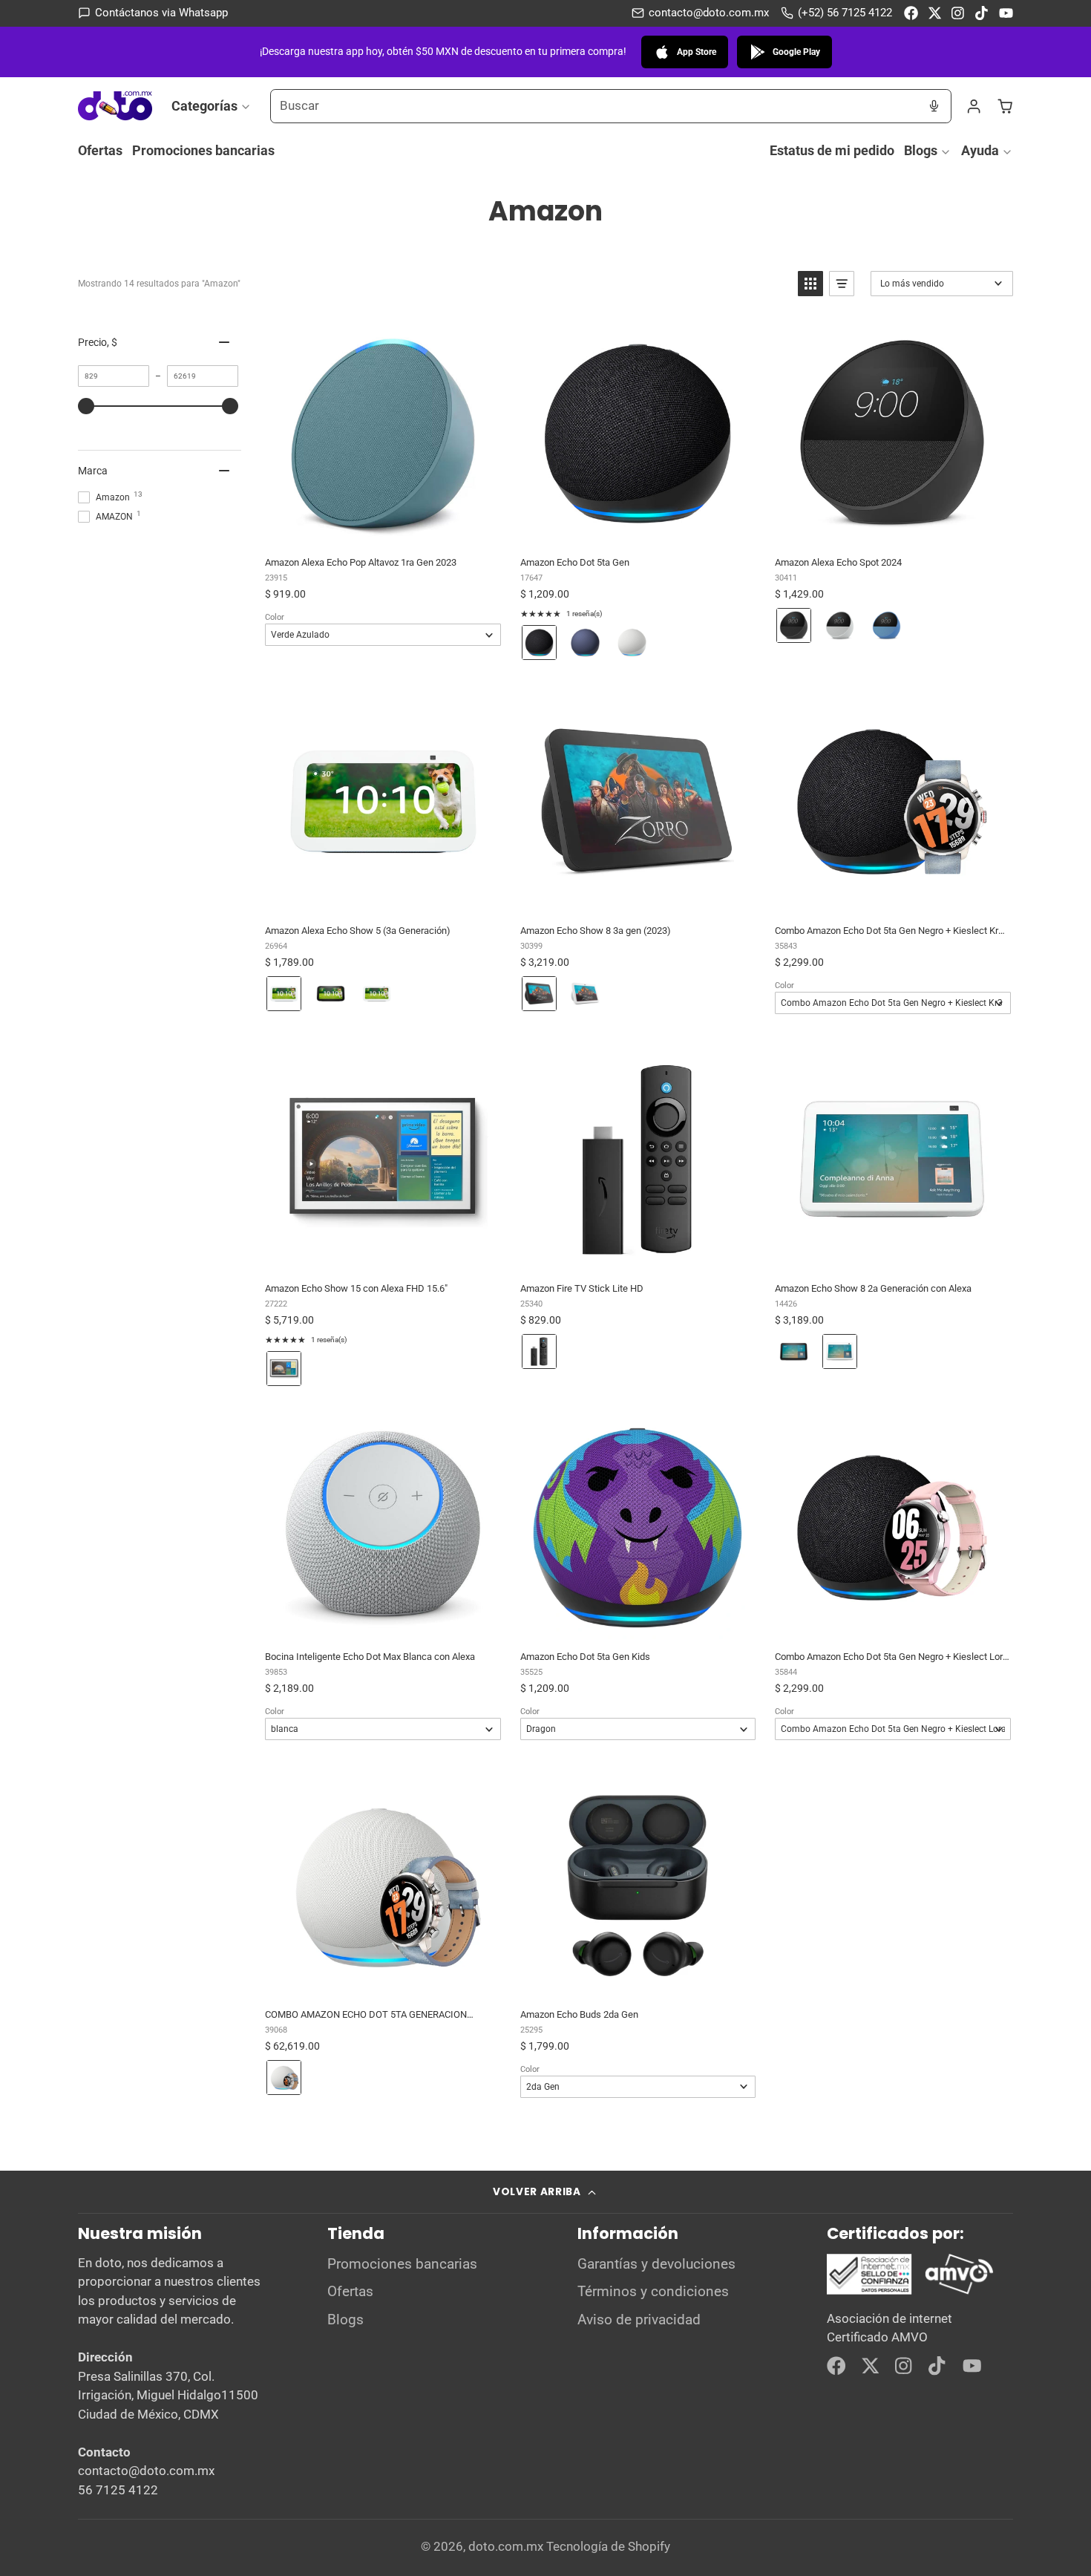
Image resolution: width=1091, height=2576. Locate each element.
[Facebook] (911, 13)
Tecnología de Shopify (608, 2546)
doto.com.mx (506, 2546)
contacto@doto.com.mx (709, 13)
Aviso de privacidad (639, 2320)
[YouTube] (1006, 13)
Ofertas (100, 150)
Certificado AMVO (877, 2337)
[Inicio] (115, 106)
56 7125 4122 (118, 2490)
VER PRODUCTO (382, 529)
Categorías (204, 105)
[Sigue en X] (935, 13)
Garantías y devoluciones (656, 2264)
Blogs (921, 150)
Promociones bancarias (203, 150)
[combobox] (594, 106)
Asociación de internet (889, 2318)
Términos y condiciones (653, 2292)
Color (275, 617)
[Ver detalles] (911, 2275)
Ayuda (980, 150)
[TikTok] (982, 13)
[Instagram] (959, 13)
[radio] (539, 643)
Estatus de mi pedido (832, 150)
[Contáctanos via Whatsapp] (153, 13)
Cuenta (974, 106)
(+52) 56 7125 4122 (845, 13)
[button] (810, 284)
